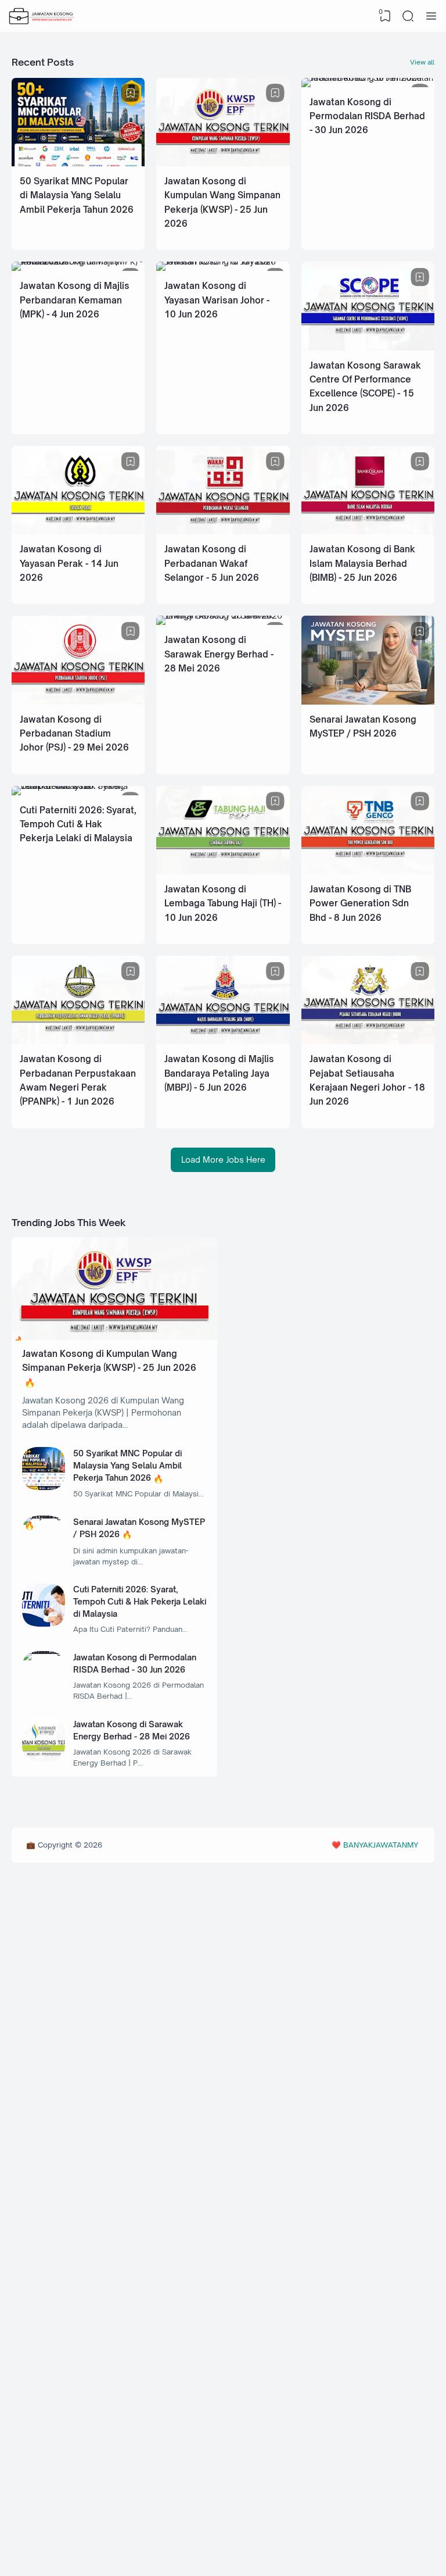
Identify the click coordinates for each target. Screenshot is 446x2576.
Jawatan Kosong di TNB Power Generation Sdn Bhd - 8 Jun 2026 (360, 903)
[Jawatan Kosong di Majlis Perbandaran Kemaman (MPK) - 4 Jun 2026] (78, 261)
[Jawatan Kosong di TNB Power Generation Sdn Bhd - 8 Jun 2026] (368, 871)
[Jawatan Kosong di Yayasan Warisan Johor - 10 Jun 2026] (223, 261)
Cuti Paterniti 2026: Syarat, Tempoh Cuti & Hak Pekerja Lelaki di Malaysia (78, 824)
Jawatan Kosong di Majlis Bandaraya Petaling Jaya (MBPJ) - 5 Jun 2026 (219, 1073)
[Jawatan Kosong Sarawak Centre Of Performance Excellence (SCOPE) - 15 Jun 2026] (368, 347)
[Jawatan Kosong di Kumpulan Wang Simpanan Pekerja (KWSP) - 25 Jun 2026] (223, 163)
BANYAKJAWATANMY (381, 1845)
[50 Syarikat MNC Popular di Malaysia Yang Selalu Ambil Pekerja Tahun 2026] (78, 163)
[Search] (408, 16)
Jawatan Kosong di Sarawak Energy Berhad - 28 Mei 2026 (219, 654)
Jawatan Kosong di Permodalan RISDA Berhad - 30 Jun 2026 (367, 116)
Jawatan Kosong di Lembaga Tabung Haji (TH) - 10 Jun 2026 (223, 903)
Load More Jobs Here (223, 1160)
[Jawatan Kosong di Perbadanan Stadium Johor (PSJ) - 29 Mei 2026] (78, 701)
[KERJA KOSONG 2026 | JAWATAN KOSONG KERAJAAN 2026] (42, 16)
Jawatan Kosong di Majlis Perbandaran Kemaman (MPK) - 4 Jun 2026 (75, 300)
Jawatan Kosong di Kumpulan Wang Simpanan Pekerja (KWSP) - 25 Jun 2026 (109, 1361)
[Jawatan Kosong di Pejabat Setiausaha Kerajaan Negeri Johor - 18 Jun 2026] (368, 1041)
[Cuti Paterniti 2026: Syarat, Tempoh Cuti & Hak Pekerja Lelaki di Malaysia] (78, 786)
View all (422, 62)
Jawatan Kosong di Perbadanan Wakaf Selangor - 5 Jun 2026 (212, 563)
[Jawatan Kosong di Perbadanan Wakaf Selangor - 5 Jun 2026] (223, 531)
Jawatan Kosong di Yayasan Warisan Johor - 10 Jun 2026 (217, 300)
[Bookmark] (131, 93)
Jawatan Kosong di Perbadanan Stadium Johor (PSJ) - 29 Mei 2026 (74, 734)
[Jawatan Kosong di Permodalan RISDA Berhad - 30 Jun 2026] (368, 78)
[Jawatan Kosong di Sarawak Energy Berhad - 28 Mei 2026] (223, 615)
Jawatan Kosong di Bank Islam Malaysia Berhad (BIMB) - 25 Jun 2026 (362, 563)
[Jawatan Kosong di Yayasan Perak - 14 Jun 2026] (78, 531)
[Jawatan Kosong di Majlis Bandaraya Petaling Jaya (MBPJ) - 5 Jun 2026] (223, 1041)
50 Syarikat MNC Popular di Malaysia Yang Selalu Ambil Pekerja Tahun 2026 (77, 195)
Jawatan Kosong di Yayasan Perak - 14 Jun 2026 (69, 563)
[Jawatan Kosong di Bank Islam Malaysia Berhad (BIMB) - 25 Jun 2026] (368, 531)
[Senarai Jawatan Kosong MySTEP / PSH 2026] (368, 701)
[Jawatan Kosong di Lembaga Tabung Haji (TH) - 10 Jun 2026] (223, 871)
